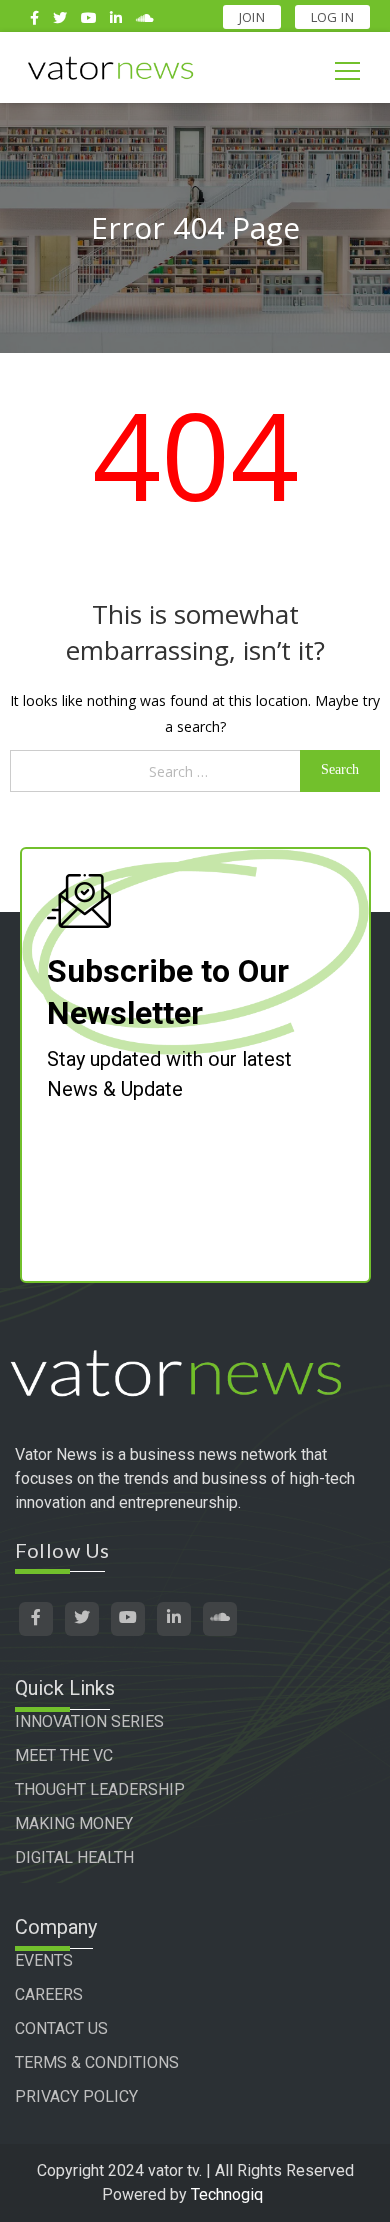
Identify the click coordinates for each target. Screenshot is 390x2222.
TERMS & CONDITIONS (97, 2062)
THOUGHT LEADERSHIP (100, 1789)
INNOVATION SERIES (89, 1721)
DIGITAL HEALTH (74, 1857)
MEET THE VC (64, 1755)
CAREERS (49, 1994)
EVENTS (44, 1960)
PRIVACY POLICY (76, 2096)
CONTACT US (61, 2028)
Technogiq (227, 2194)
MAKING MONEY (74, 1823)
